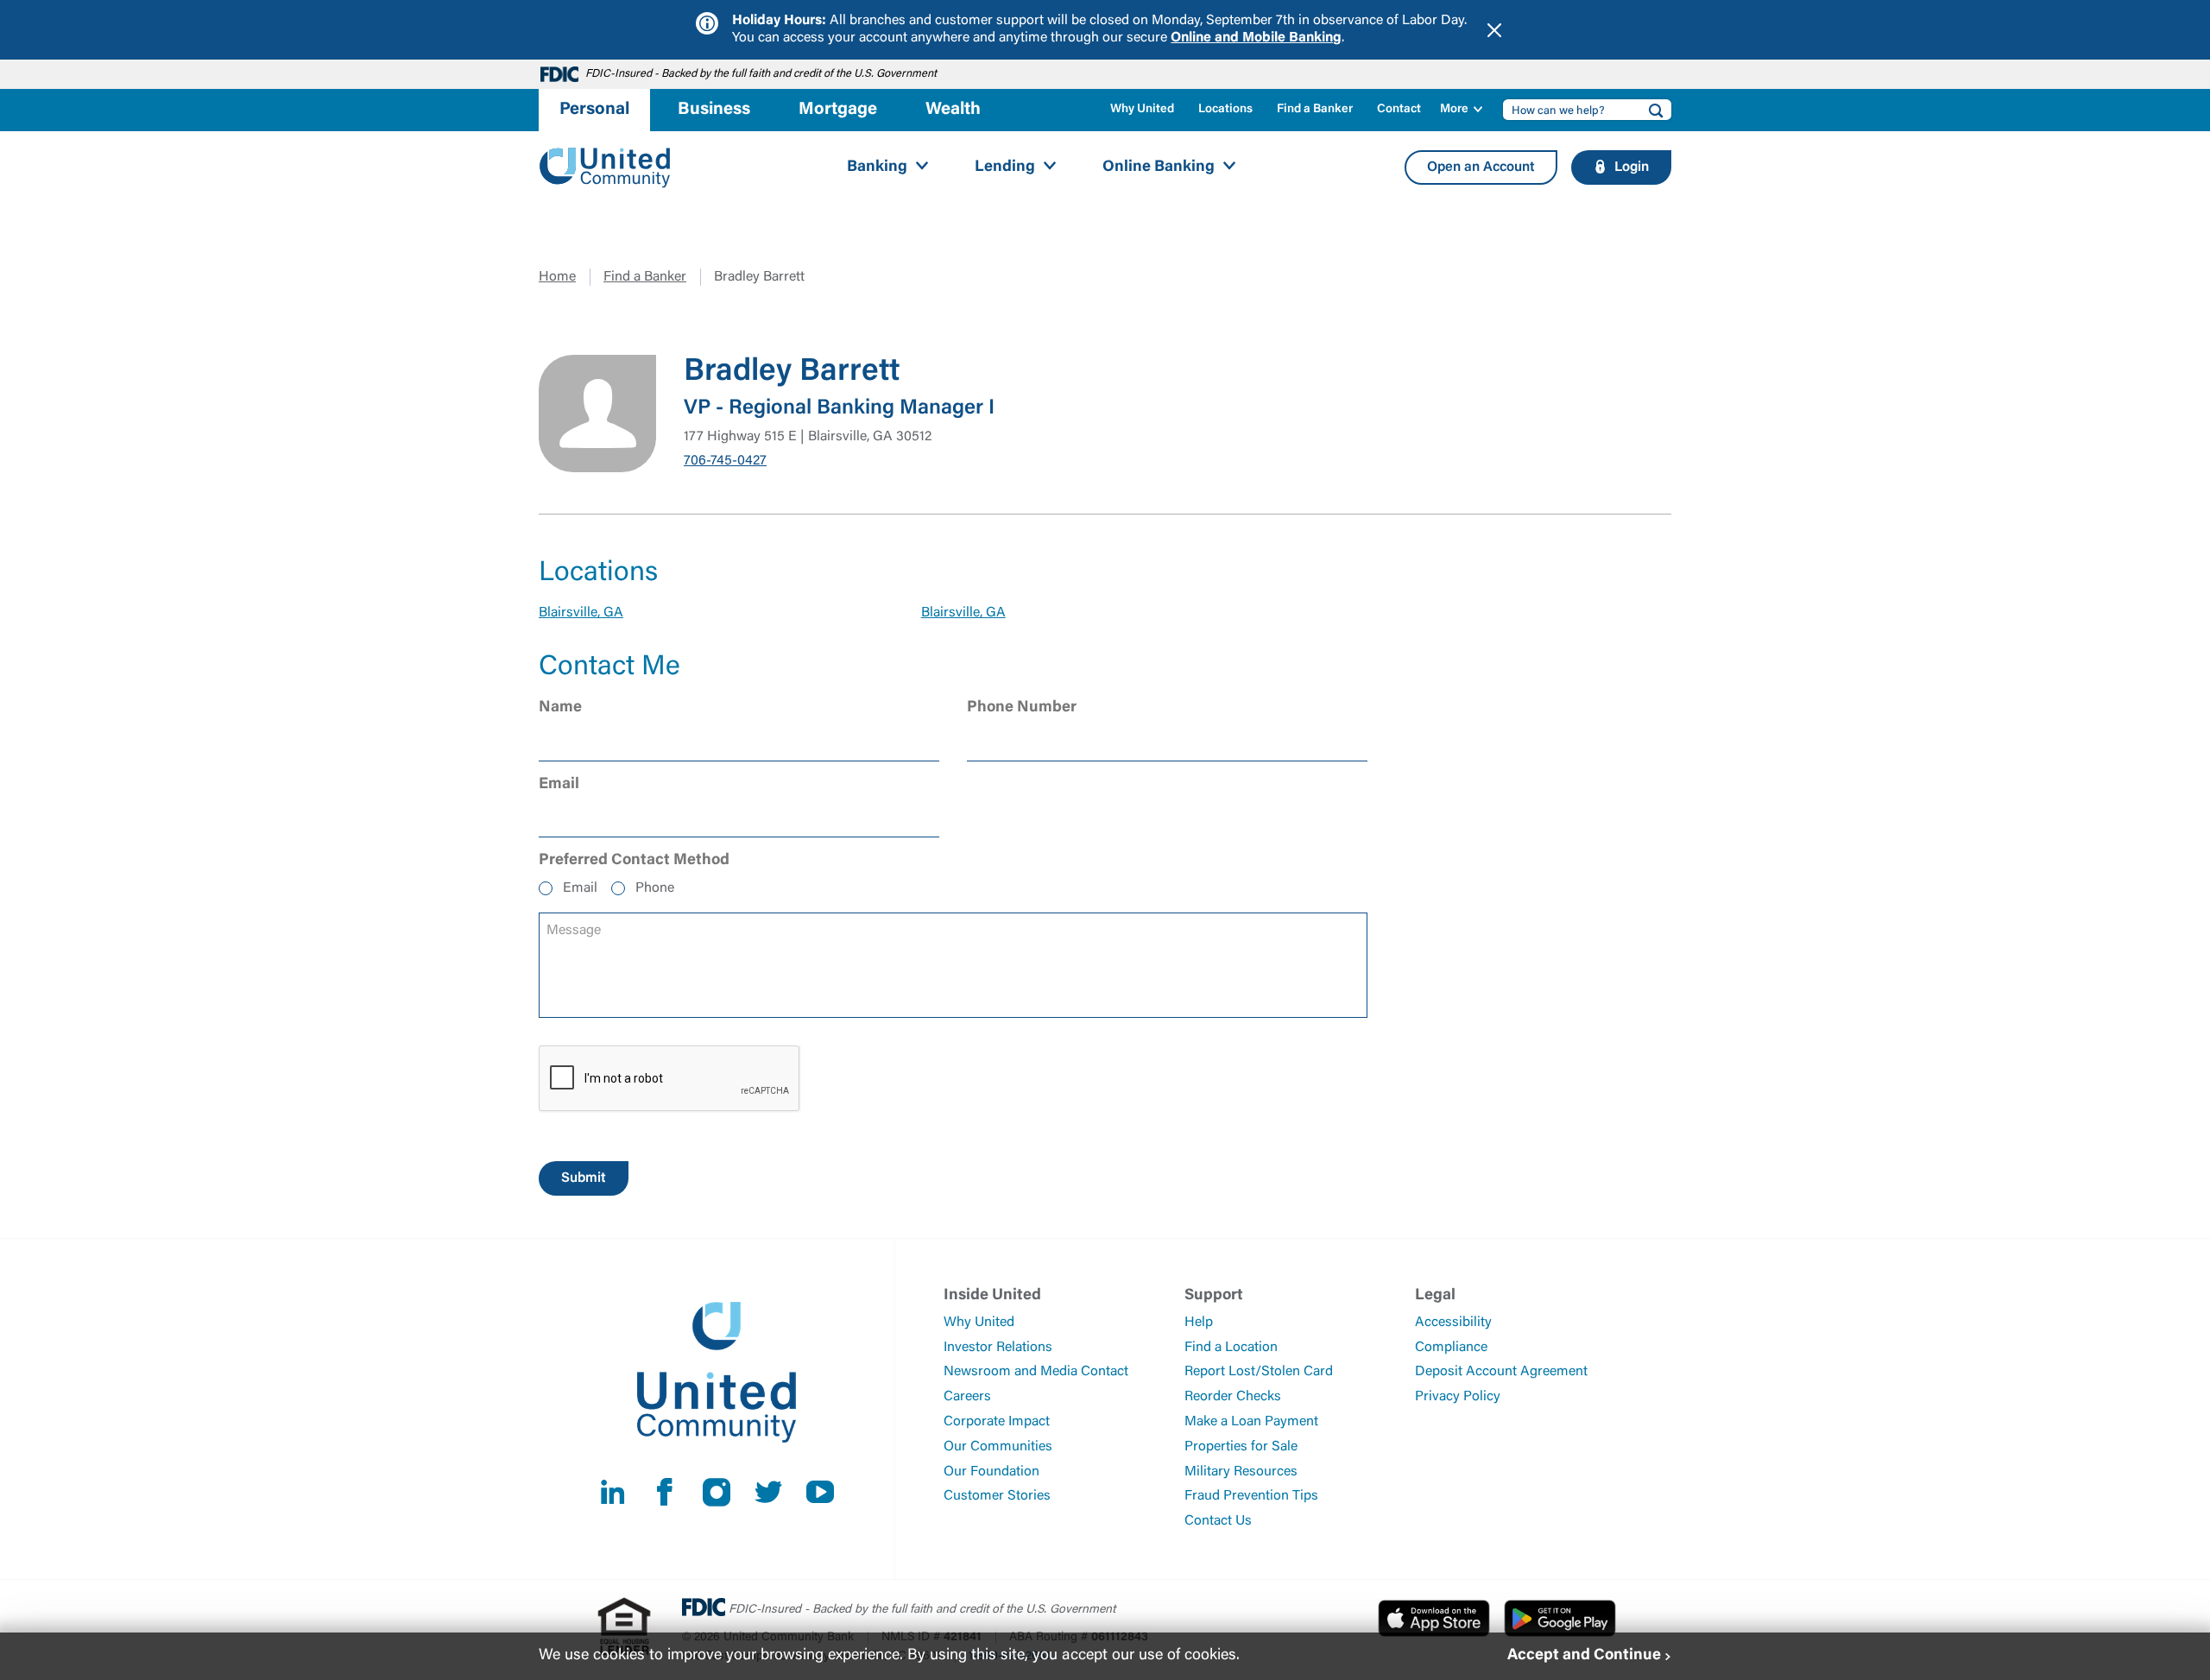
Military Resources (1241, 1472)
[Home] (605, 168)
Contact (1399, 110)
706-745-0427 (725, 461)
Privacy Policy (1458, 1397)
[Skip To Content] (24, 7)
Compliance (1451, 1348)
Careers (967, 1397)
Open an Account (1481, 167)
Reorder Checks (1233, 1397)
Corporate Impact (997, 1422)
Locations (1225, 110)
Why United (1142, 110)
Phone (655, 888)
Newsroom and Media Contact (1036, 1372)
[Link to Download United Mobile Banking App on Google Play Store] (1560, 1618)
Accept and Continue (1584, 1656)
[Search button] (1651, 110)
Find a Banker (1315, 110)
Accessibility (1453, 1323)
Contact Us (1218, 1521)
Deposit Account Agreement (1501, 1372)
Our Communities (998, 1447)
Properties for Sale (1241, 1447)
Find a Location (1231, 1348)
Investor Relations (998, 1348)
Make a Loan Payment (1251, 1422)
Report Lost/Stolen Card (1259, 1372)
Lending (1005, 167)
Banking (877, 167)
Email (580, 888)
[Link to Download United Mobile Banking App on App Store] (1434, 1618)
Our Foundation (991, 1472)
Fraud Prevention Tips (1251, 1496)
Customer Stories (997, 1496)
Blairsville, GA (581, 613)
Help (1199, 1323)
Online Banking (1159, 167)
